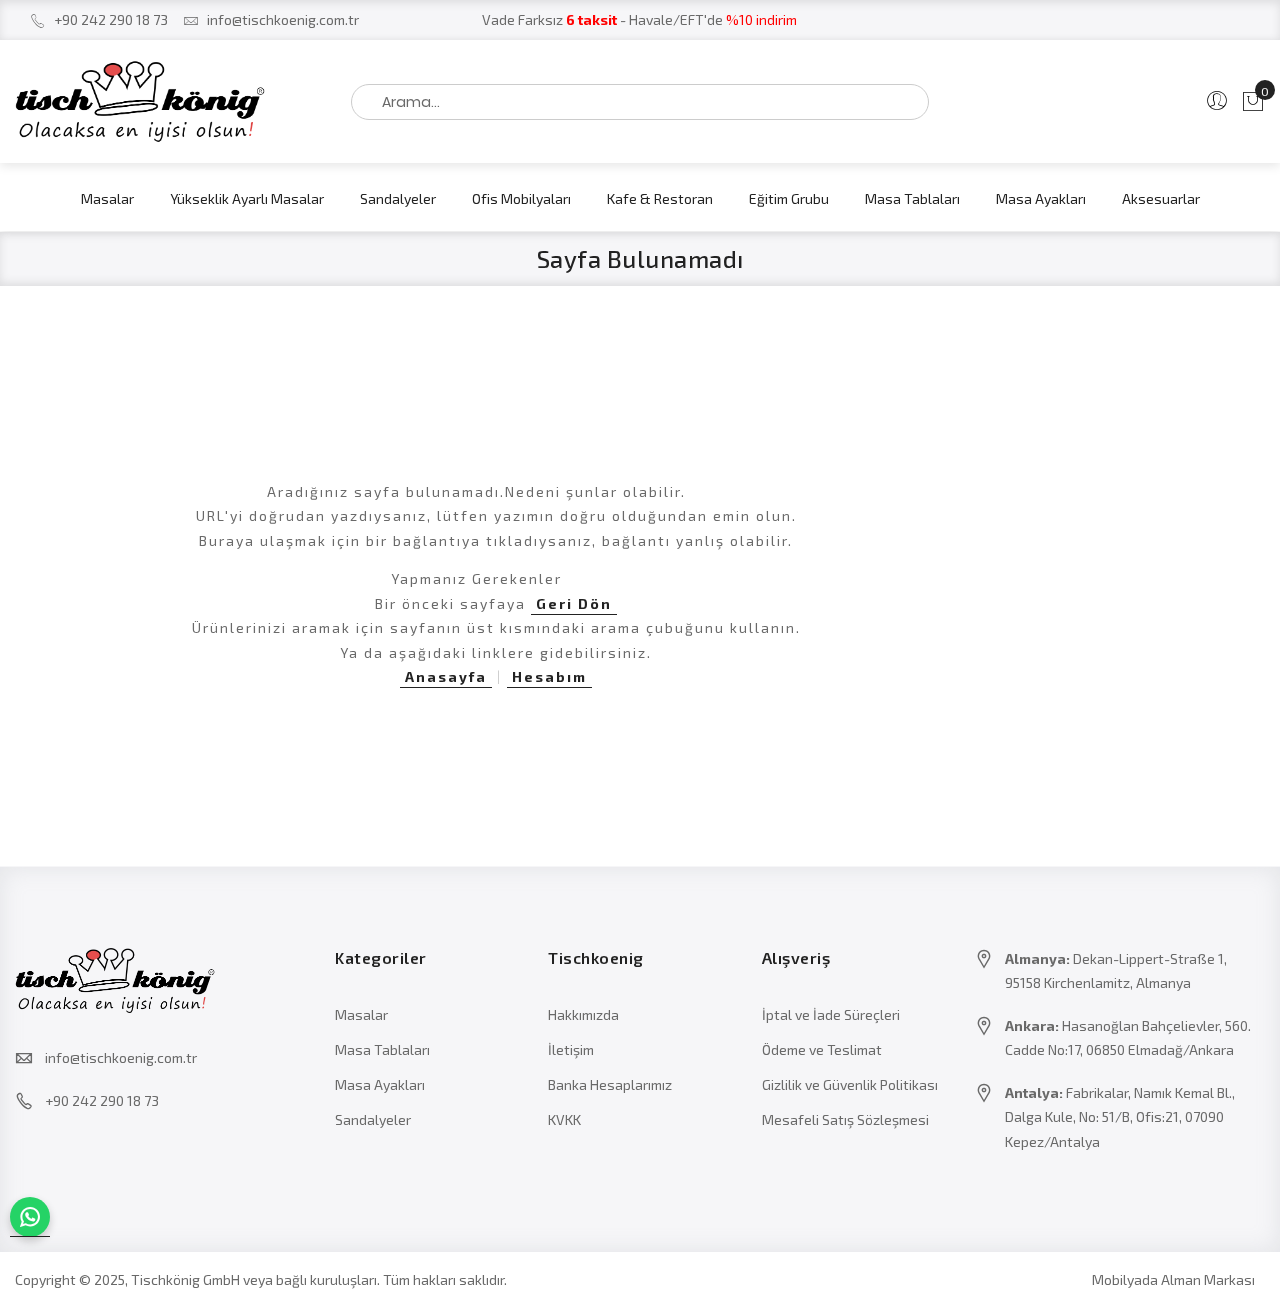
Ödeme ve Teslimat (822, 1049)
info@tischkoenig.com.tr (283, 19)
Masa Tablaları (382, 1049)
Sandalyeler (373, 1119)
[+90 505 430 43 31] (30, 1217)
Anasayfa (446, 676)
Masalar (361, 1014)
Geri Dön (574, 603)
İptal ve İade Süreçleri (831, 1014)
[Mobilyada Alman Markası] (160, 101)
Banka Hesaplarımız (610, 1084)
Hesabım (549, 676)
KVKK (564, 1119)
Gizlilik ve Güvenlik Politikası (850, 1084)
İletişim (571, 1049)
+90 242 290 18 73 (111, 19)
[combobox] (640, 102)
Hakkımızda (583, 1014)
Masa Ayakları (380, 1084)
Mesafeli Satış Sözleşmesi (845, 1119)
